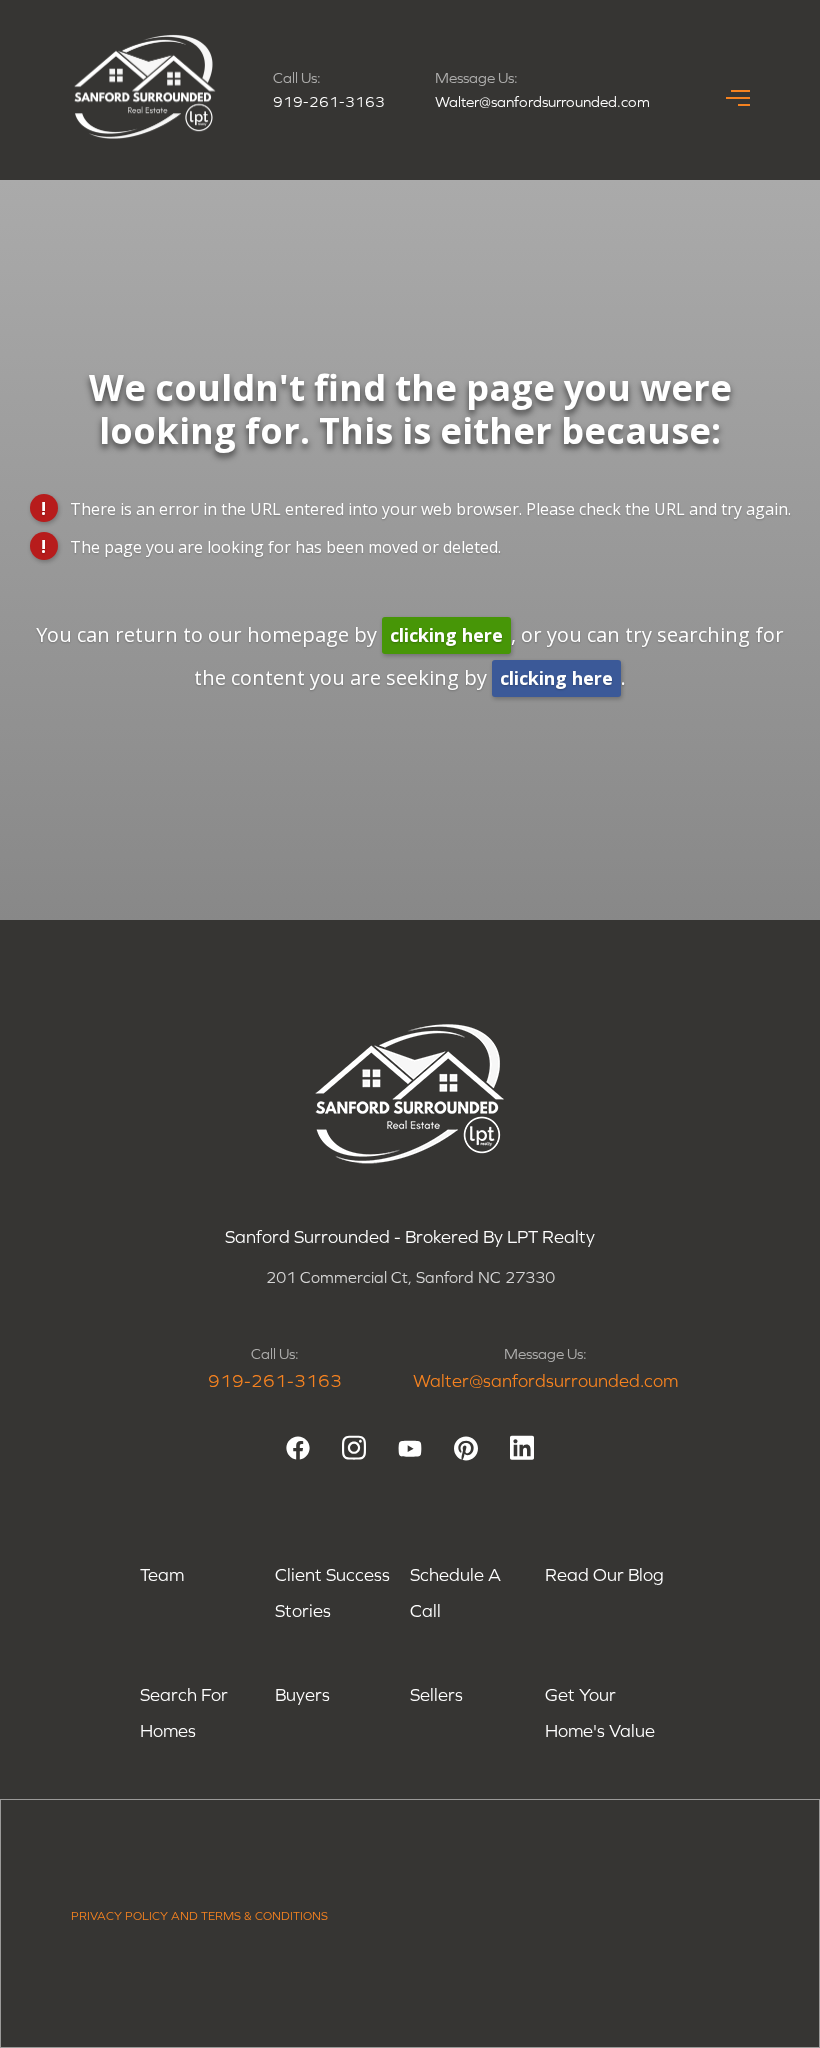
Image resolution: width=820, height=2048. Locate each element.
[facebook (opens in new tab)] (298, 1448)
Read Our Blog (604, 1574)
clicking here (446, 635)
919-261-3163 (329, 101)
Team (162, 1574)
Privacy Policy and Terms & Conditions (199, 1916)
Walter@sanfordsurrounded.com (542, 101)
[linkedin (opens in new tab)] (522, 1448)
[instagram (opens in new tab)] (354, 1448)
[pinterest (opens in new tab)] (466, 1448)
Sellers (436, 1694)
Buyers (302, 1694)
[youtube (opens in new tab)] (410, 1448)
